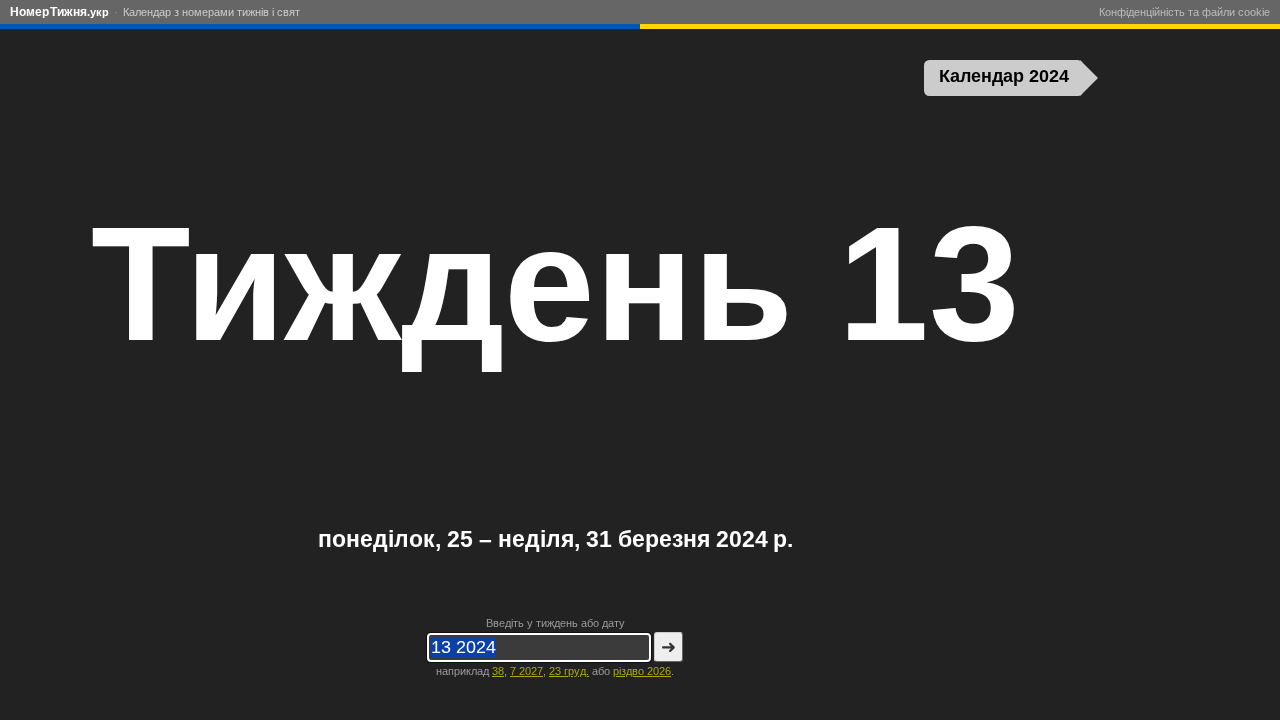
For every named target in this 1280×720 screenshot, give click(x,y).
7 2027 (526, 671)
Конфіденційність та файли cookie (1184, 12)
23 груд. (569, 671)
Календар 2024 (1004, 76)
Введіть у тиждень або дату (555, 623)
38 (498, 671)
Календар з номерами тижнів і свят (211, 12)
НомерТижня (59, 12)
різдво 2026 (642, 671)
